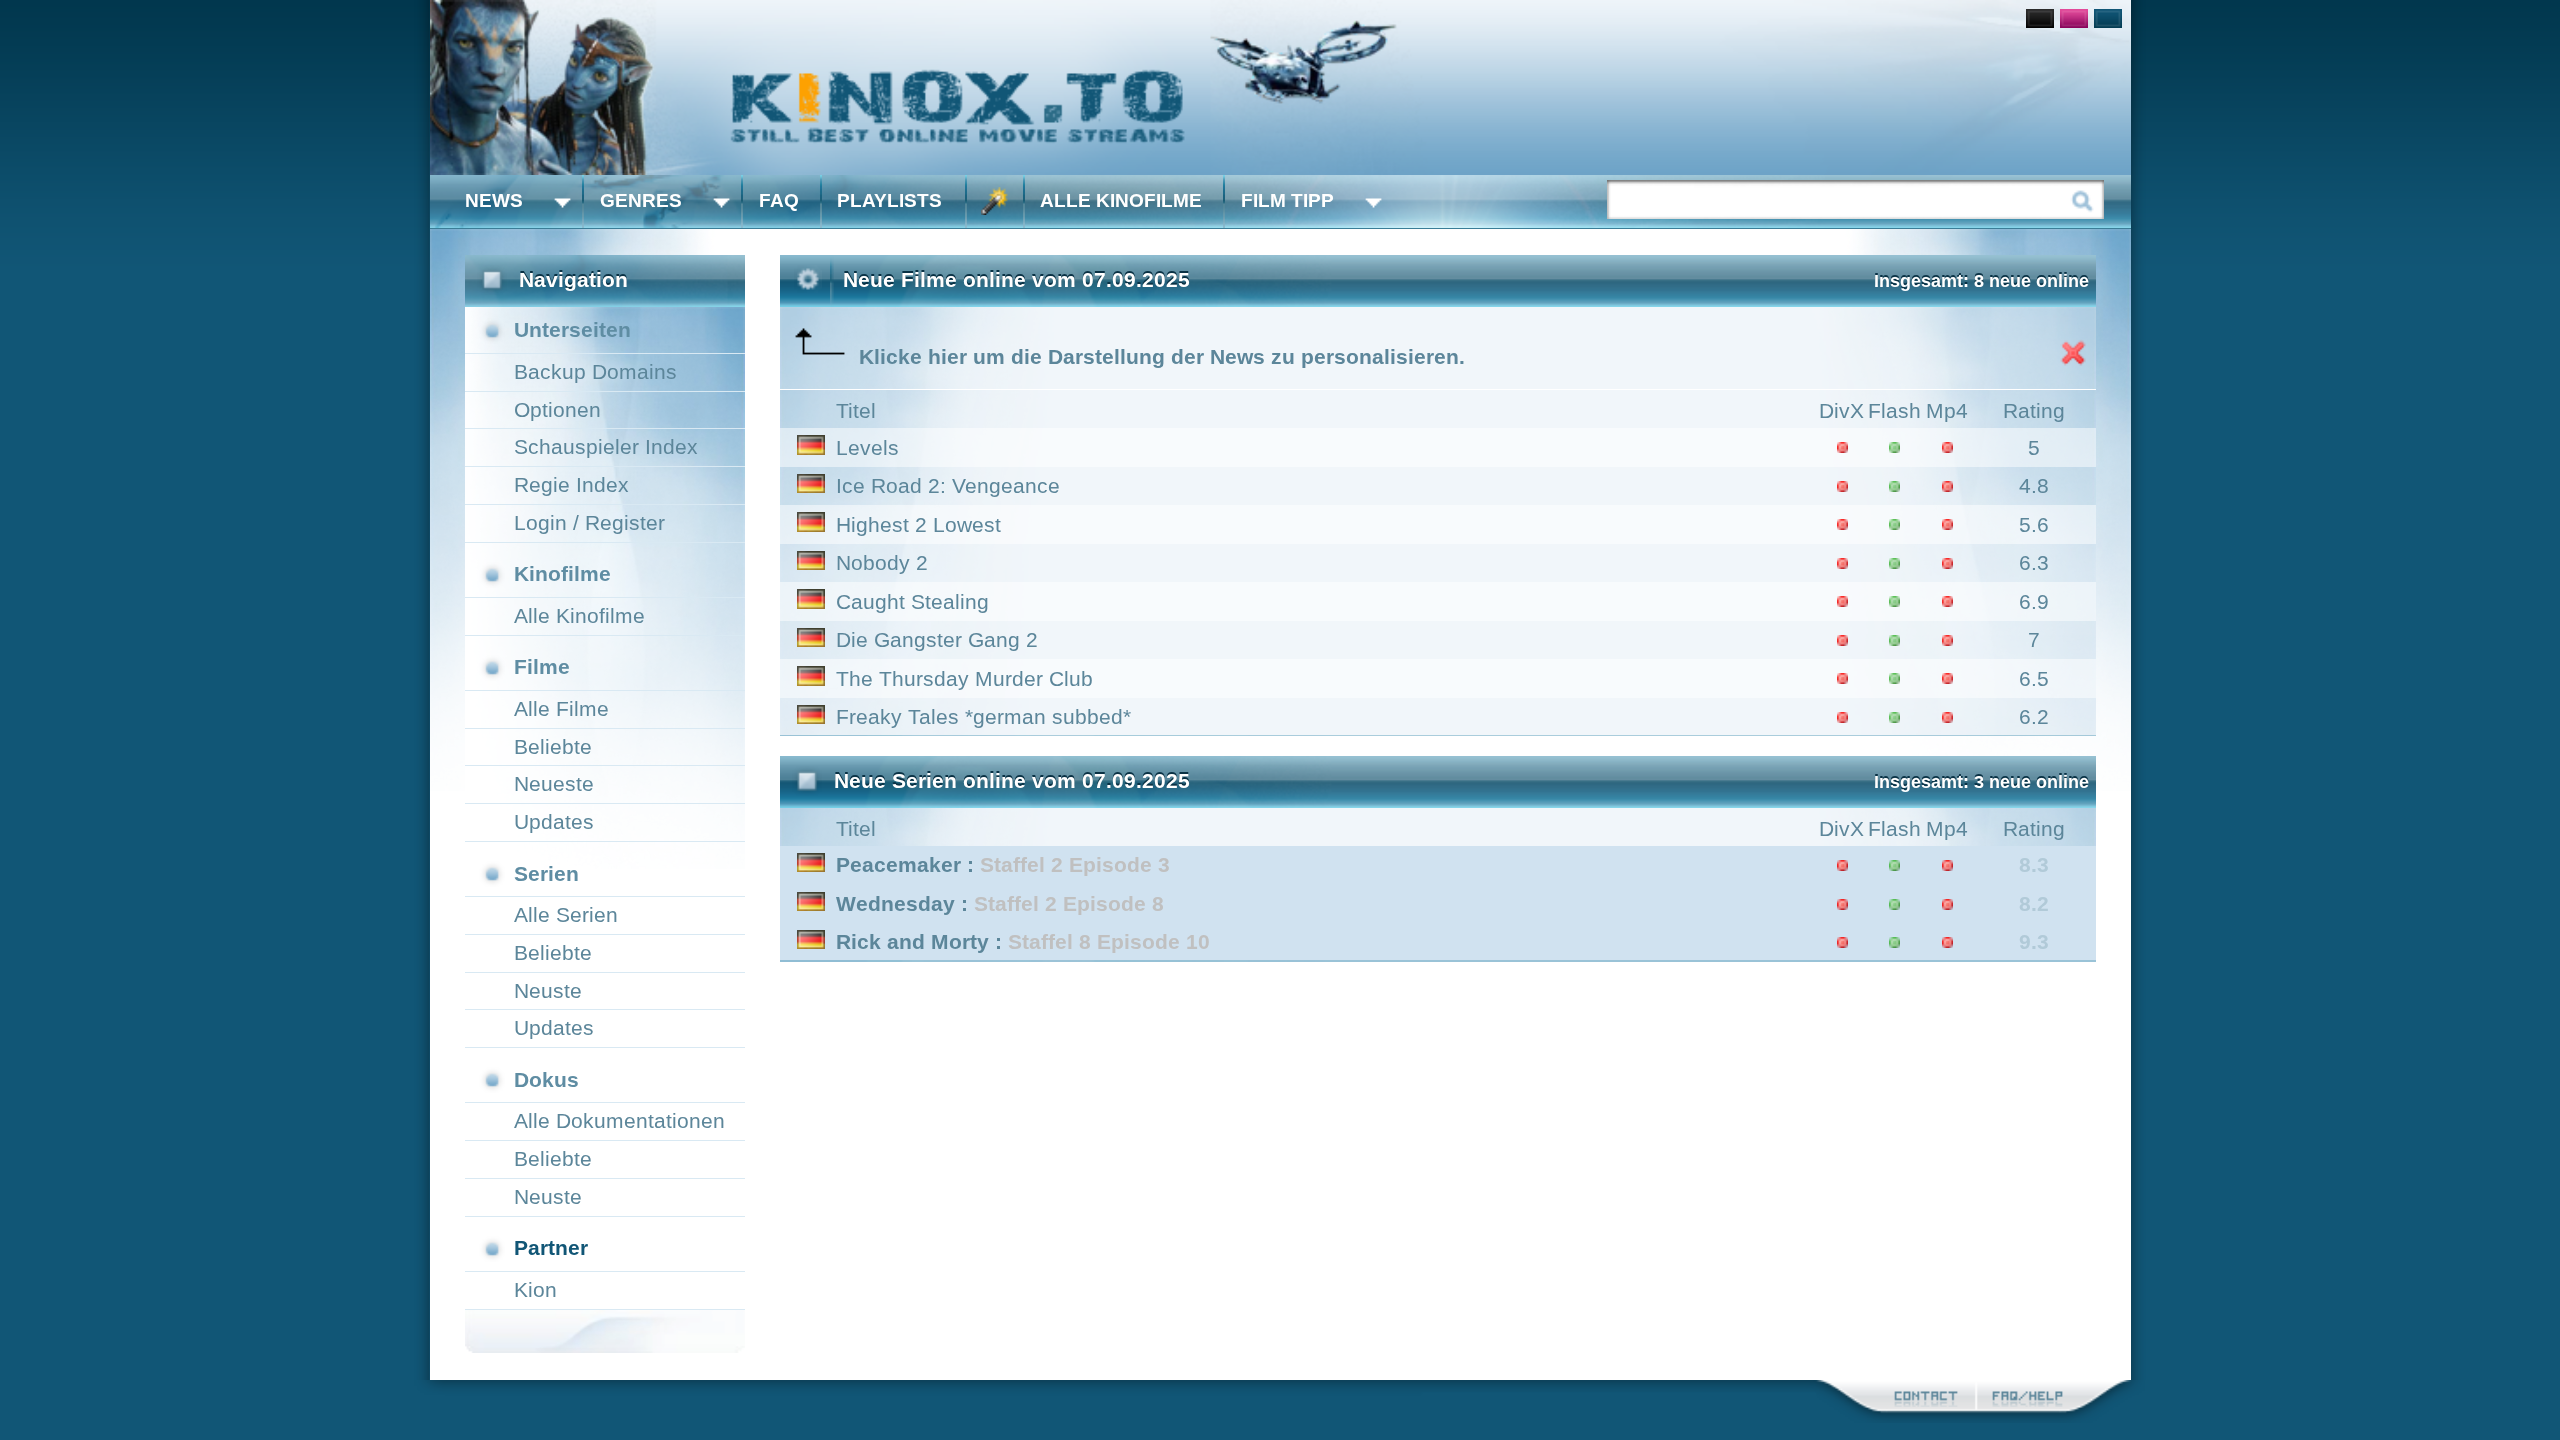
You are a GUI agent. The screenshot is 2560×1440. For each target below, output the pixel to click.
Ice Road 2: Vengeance (948, 485)
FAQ (779, 200)
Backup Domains (595, 371)
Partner (551, 1247)
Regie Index (571, 484)
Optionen (557, 409)
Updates (554, 821)
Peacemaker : (1003, 864)
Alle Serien (566, 914)
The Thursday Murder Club (964, 678)
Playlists (889, 200)
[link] (1280, 87)
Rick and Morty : (1023, 941)
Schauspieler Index (606, 446)
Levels (867, 447)
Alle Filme (561, 708)
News (494, 200)
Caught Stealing (912, 601)
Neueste (554, 783)
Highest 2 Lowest (918, 524)
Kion (535, 1289)
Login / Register (589, 522)
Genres (641, 200)
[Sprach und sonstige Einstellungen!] (995, 201)
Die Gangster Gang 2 (937, 639)
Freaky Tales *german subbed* (983, 716)
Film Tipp (1287, 200)
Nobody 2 (882, 562)
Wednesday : (1000, 903)
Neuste (548, 990)
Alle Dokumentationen (619, 1120)
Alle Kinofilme (1121, 200)
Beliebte (553, 746)
